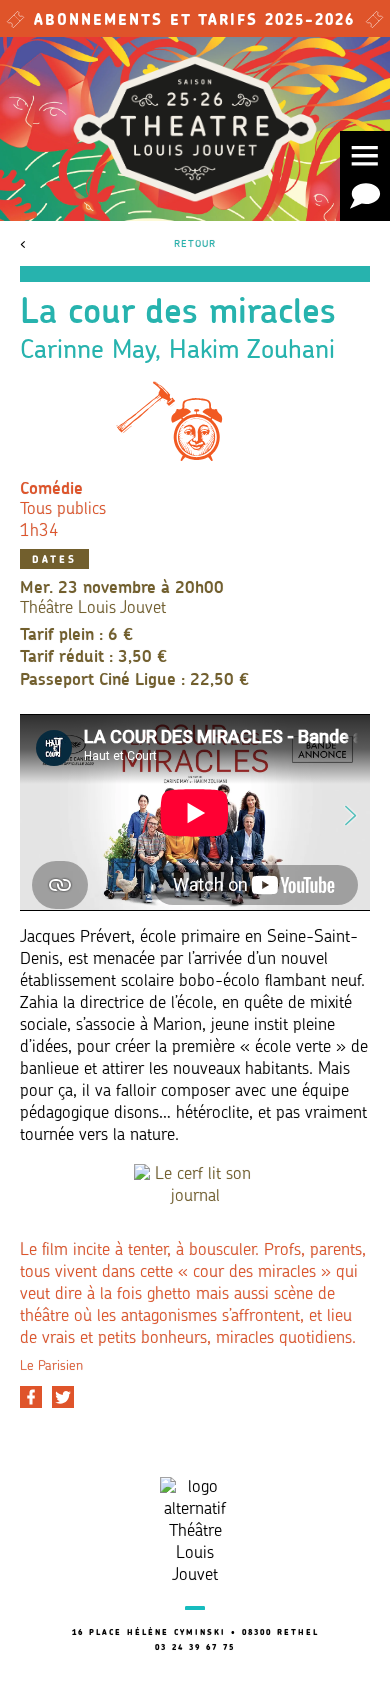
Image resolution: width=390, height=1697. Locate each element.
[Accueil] (195, 129)
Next (351, 812)
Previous (39, 812)
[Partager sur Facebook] (31, 1397)
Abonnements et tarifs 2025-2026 (195, 21)
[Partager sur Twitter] (63, 1397)
